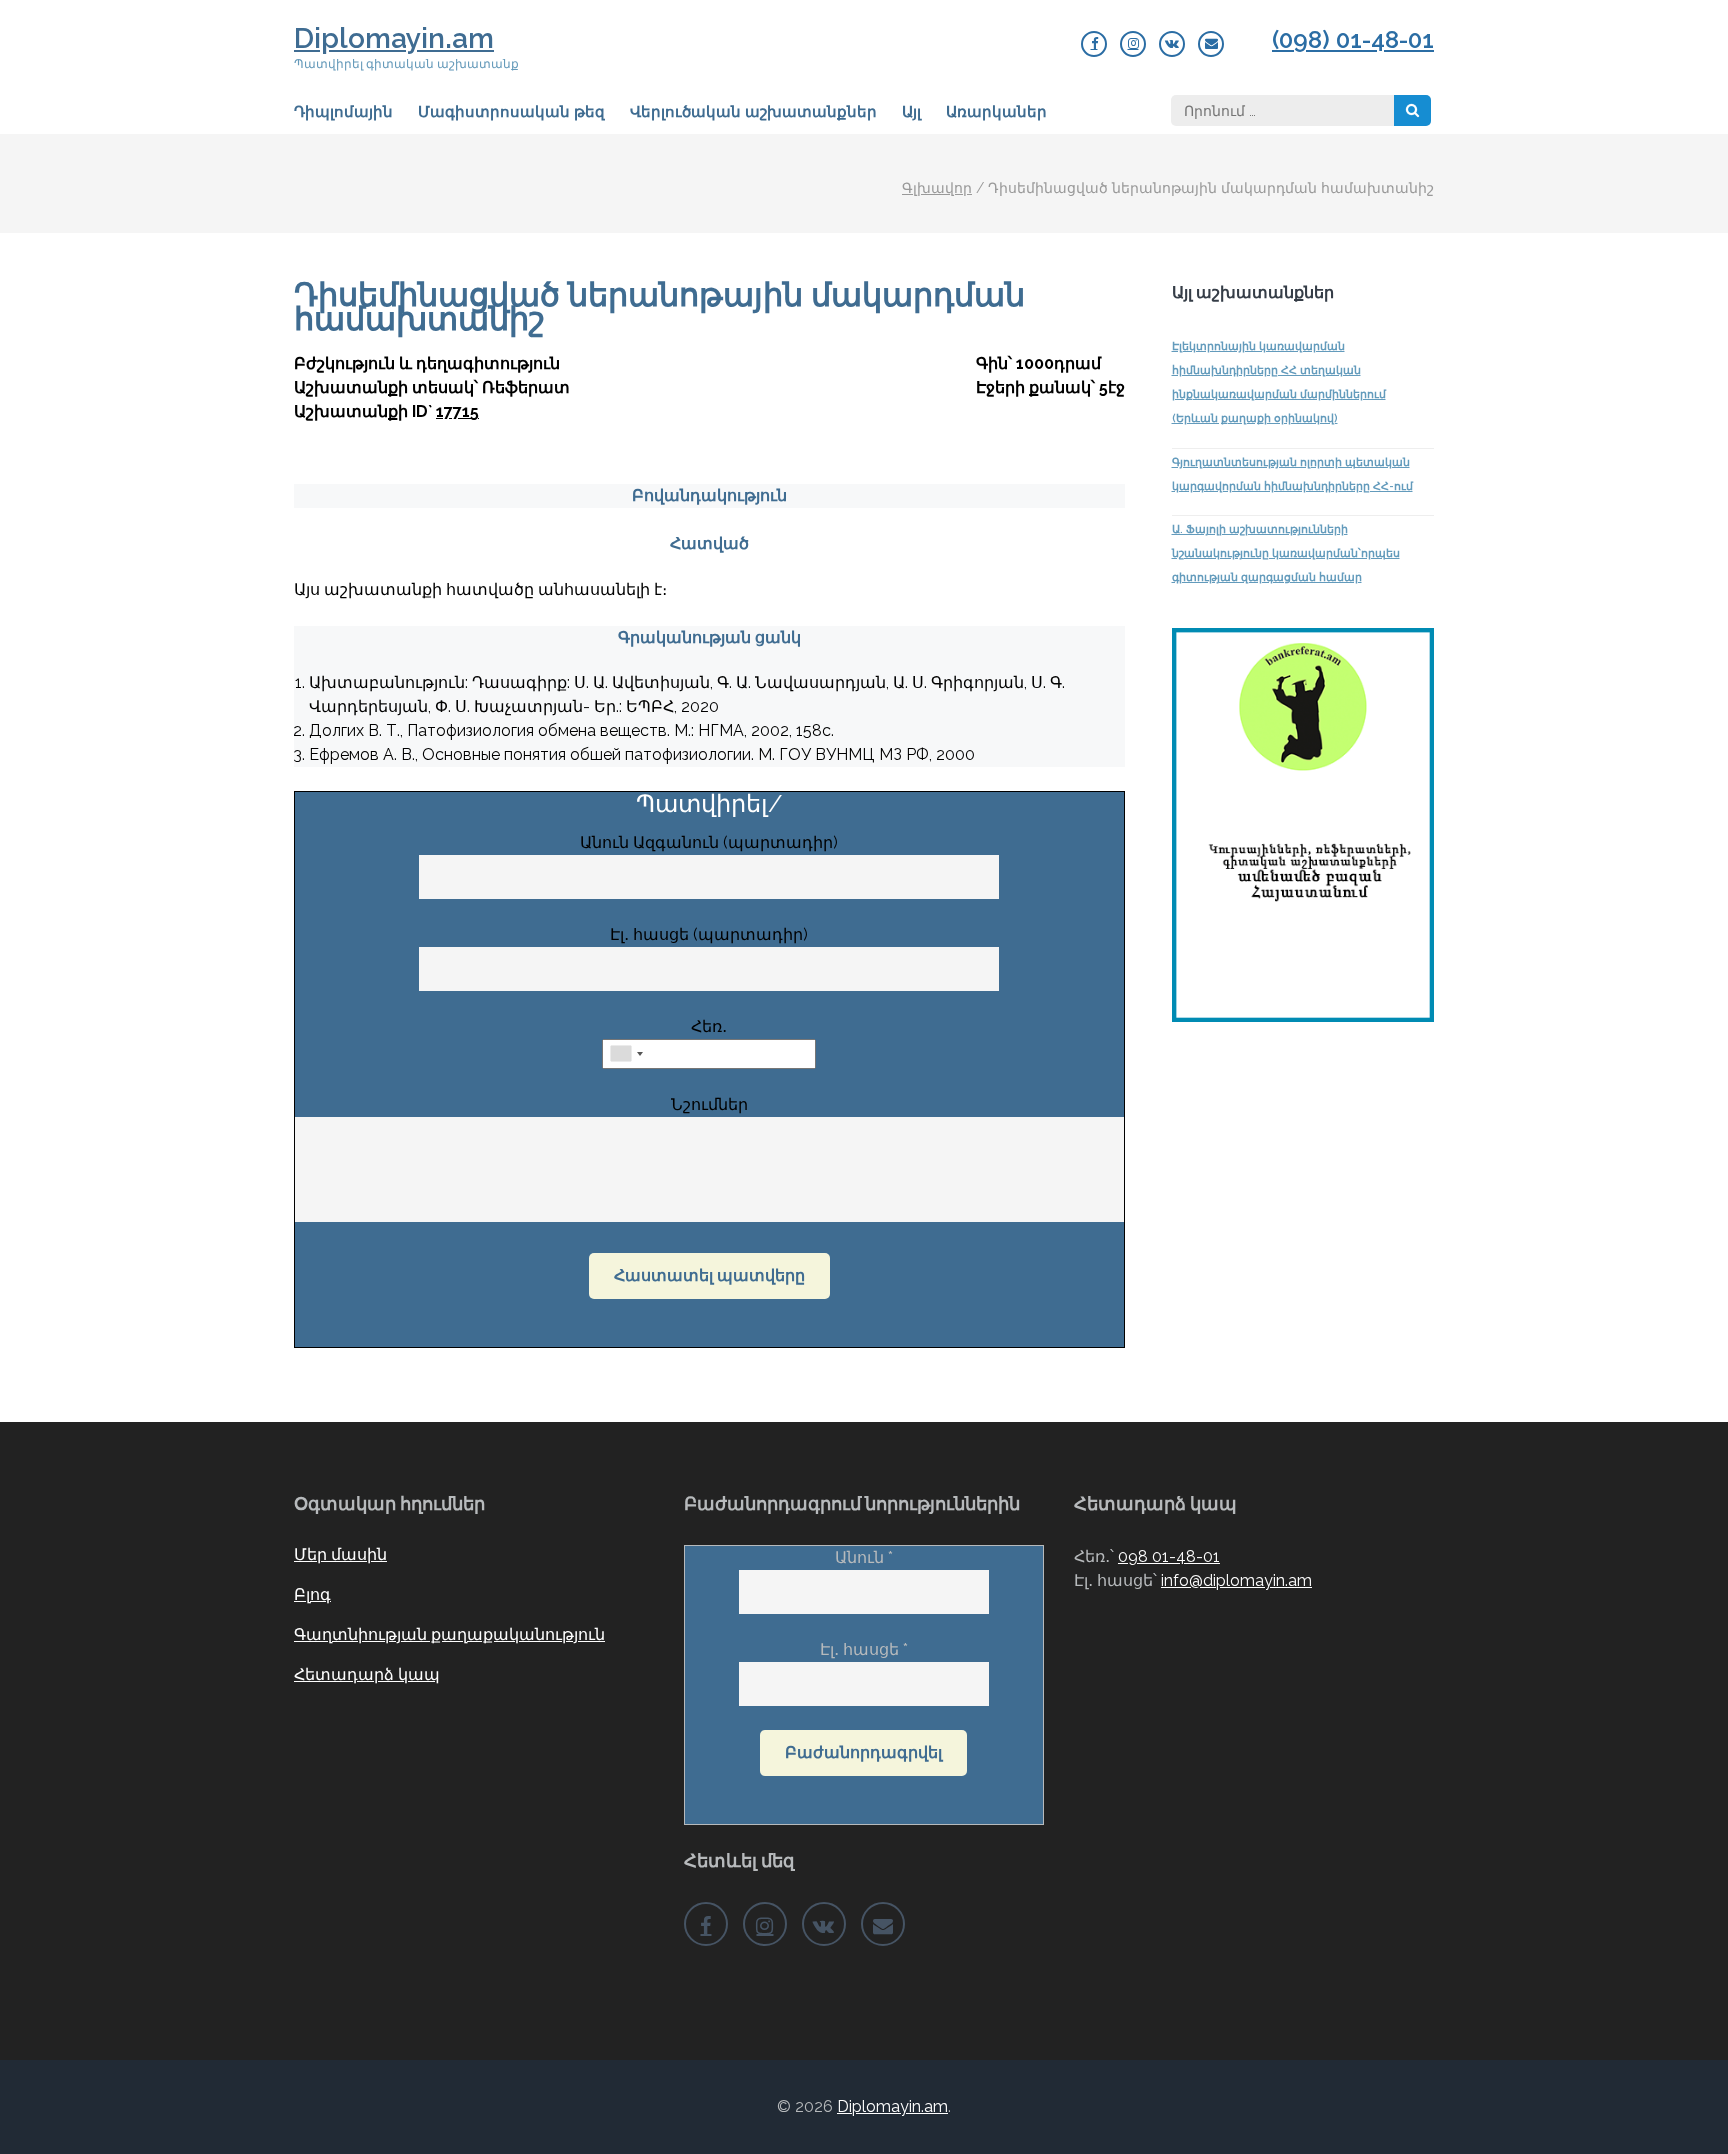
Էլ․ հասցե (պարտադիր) (709, 934)
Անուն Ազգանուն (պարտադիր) (709, 842)
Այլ (911, 112)
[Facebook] (1094, 44)
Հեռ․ (709, 1026)
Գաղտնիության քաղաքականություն (449, 1634)
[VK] (1172, 44)
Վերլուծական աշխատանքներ (753, 112)
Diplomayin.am (394, 38)
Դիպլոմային (343, 112)
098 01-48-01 (1169, 1556)
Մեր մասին (340, 1554)
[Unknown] (626, 1054)
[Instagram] (1133, 44)
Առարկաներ (996, 112)
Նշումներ (709, 1104)
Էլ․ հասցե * (864, 1649)
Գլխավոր (937, 188)
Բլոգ (312, 1594)
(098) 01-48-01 (1353, 40)
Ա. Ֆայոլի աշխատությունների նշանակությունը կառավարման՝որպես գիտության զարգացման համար (1286, 553)
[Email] (1211, 44)
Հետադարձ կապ (367, 1674)
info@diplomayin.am (1236, 1580)
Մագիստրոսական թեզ (511, 112)
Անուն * (864, 1557)
